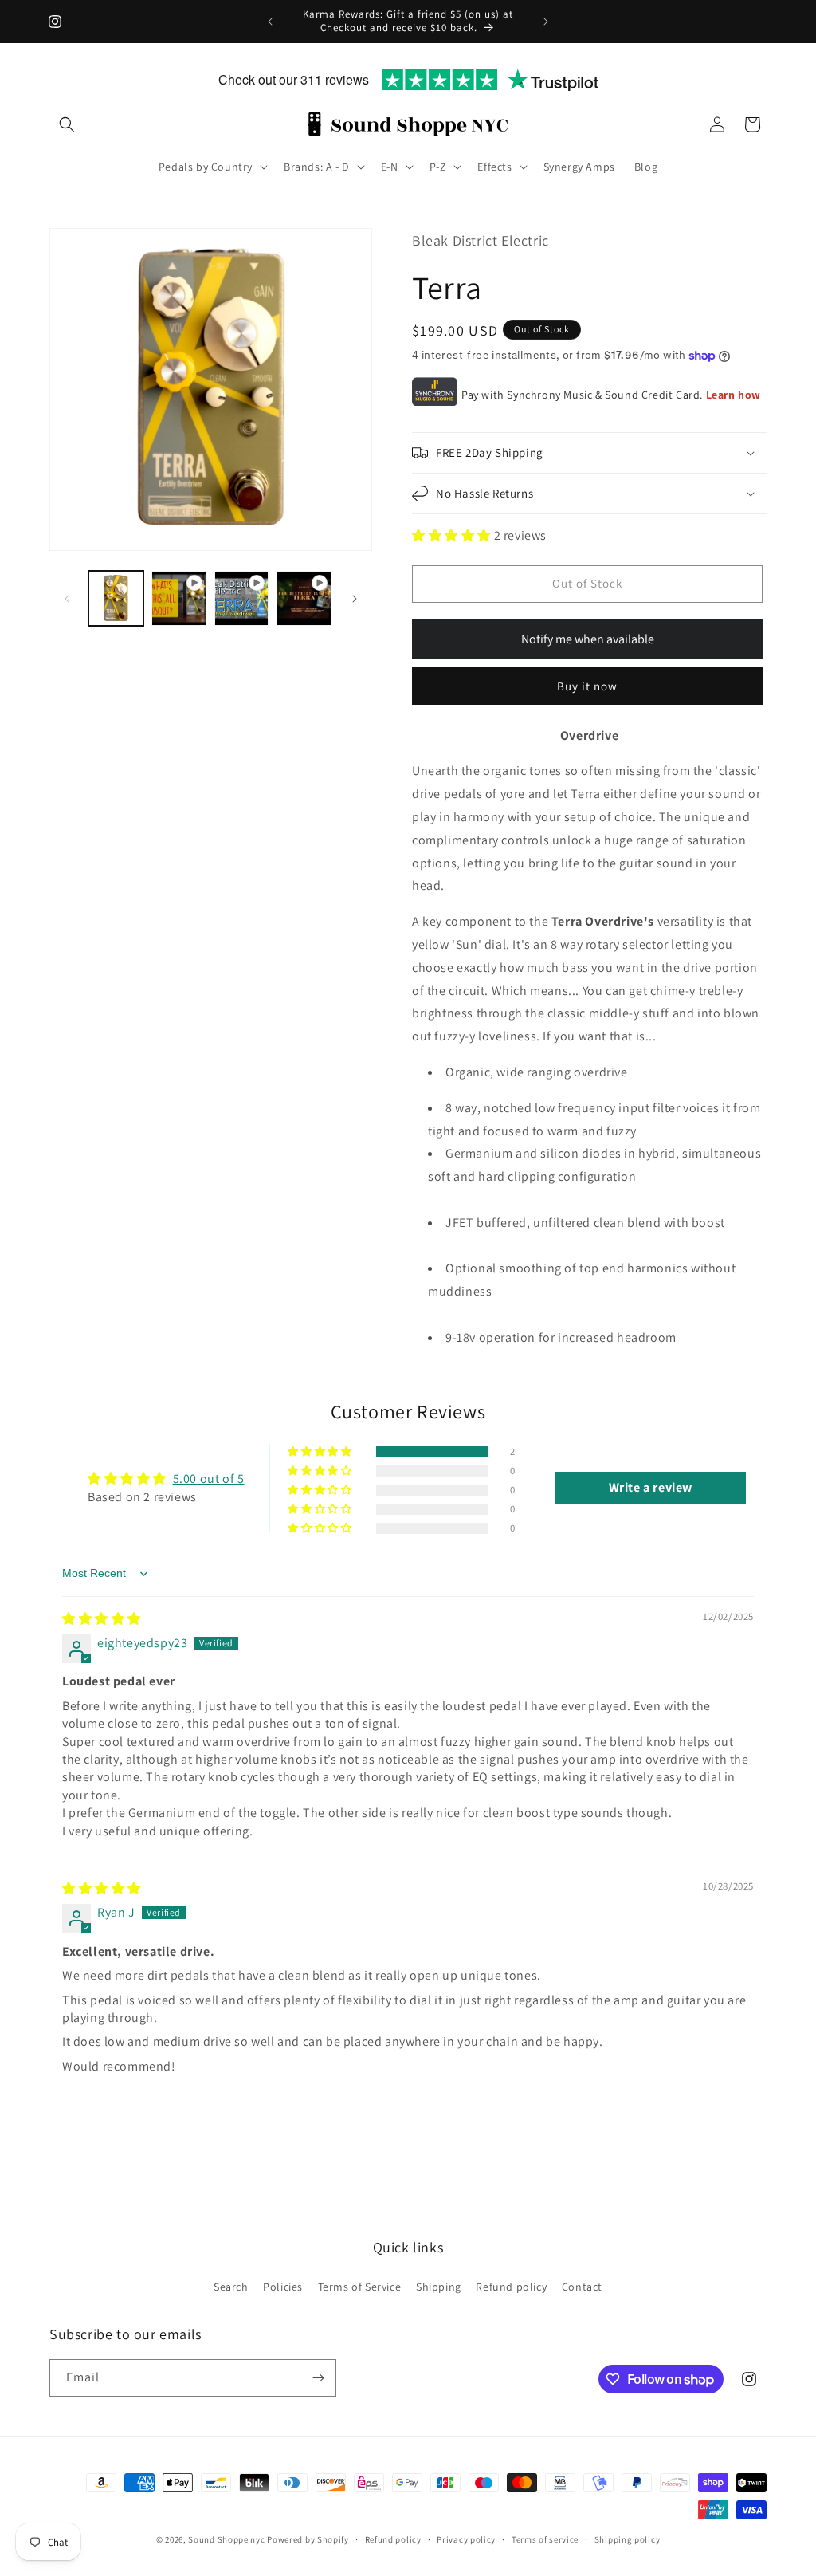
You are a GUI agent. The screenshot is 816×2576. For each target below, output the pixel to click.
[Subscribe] (318, 2378)
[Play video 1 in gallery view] (179, 598)
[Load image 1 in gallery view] (116, 598)
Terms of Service (360, 2287)
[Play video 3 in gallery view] (304, 598)
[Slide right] (355, 599)
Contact (582, 2287)
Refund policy (511, 2287)
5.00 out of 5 (209, 1479)
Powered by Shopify (308, 2539)
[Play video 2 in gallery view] (242, 598)
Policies (283, 2287)
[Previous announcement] (270, 22)
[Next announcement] (546, 22)
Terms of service (545, 2539)
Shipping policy (628, 2539)
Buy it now (587, 686)
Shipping (439, 2287)
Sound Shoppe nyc (228, 2539)
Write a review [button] (651, 1487)
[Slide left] (67, 599)
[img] (102, 1619)
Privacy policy (466, 2539)
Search (231, 2287)
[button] (67, 124)
